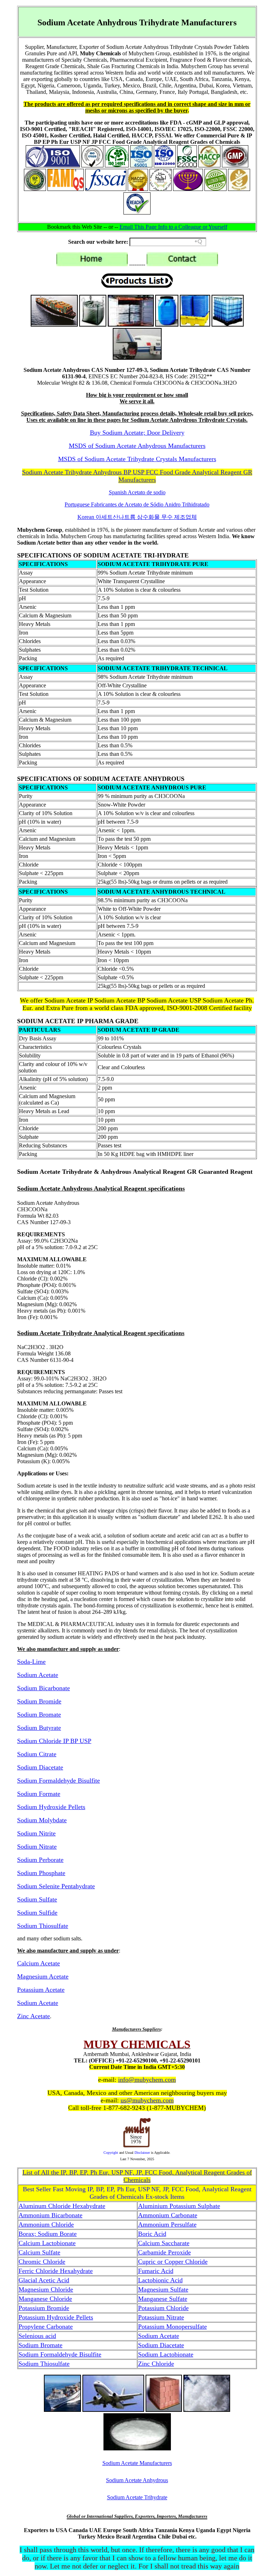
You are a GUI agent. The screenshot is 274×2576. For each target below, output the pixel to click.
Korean (137, 517)
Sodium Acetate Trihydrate (137, 2497)
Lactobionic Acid (160, 2280)
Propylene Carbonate (46, 2327)
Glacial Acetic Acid (44, 2280)
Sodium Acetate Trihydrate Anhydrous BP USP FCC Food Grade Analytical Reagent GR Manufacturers (137, 476)
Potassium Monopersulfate (172, 2327)
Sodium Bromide (39, 1701)
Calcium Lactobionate (47, 2243)
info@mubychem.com (147, 2080)
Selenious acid (37, 2336)
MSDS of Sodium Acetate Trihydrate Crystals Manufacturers (137, 459)
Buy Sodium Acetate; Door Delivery (137, 433)
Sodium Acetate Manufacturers (137, 2463)
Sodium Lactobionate (166, 2354)
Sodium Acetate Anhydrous (137, 2480)
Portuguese (137, 504)
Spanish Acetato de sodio (137, 492)
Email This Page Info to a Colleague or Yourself (173, 227)
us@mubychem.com (147, 2100)
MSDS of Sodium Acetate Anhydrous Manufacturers (137, 446)
